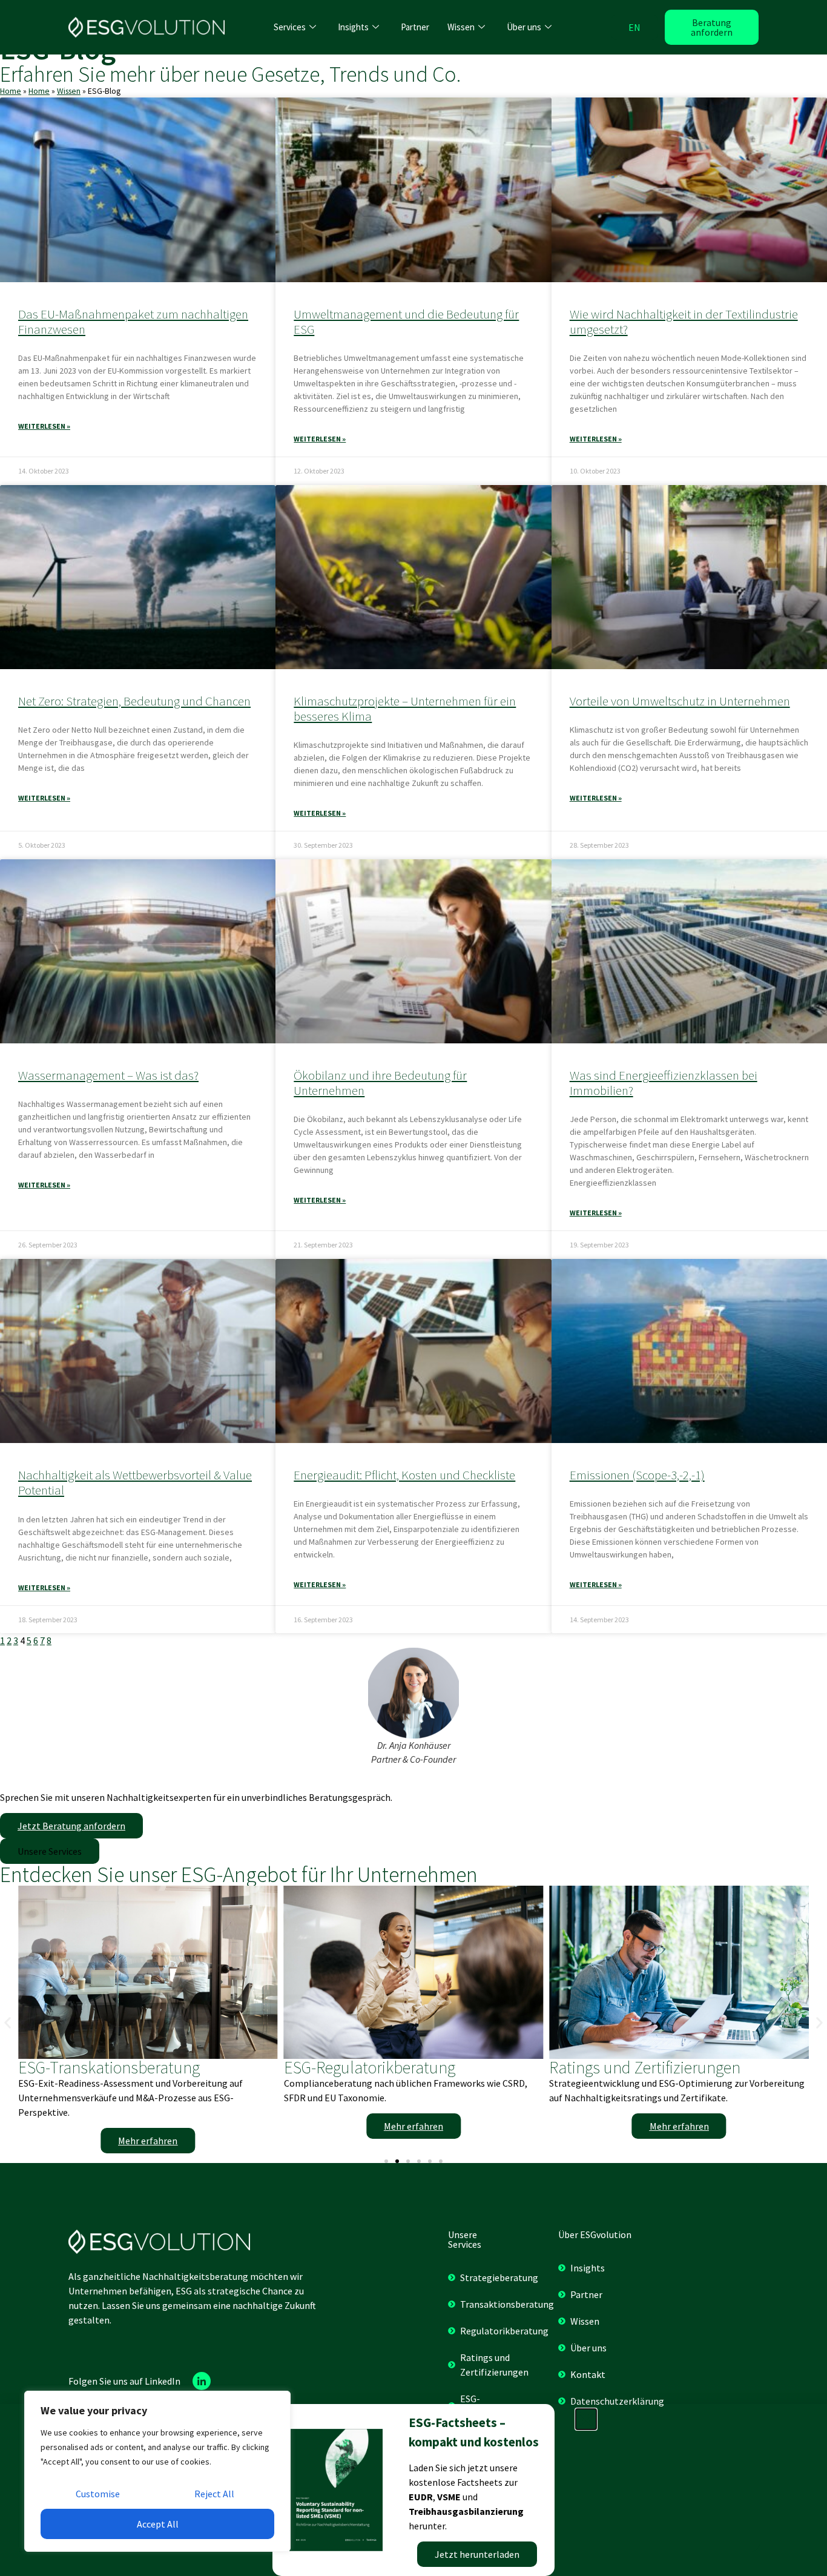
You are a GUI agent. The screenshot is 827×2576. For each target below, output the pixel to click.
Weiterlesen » (44, 426)
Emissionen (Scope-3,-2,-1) (637, 1475)
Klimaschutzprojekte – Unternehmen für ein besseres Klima (405, 708)
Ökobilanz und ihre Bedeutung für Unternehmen (380, 1083)
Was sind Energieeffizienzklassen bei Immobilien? (664, 1083)
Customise (98, 2494)
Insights (353, 27)
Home (11, 91)
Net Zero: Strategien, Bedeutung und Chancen (134, 701)
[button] (50, 1851)
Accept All (158, 2524)
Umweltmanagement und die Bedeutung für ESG (406, 322)
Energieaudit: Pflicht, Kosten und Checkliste (404, 1475)
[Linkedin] (202, 2381)
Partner (415, 27)
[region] (157, 2471)
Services (290, 27)
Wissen (461, 27)
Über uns (524, 27)
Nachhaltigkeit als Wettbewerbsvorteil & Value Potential (135, 1482)
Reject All (214, 2494)
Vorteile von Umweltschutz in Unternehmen (680, 701)
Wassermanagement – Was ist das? (108, 1075)
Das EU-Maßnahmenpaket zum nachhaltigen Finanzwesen (133, 322)
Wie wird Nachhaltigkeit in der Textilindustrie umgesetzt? (684, 322)
